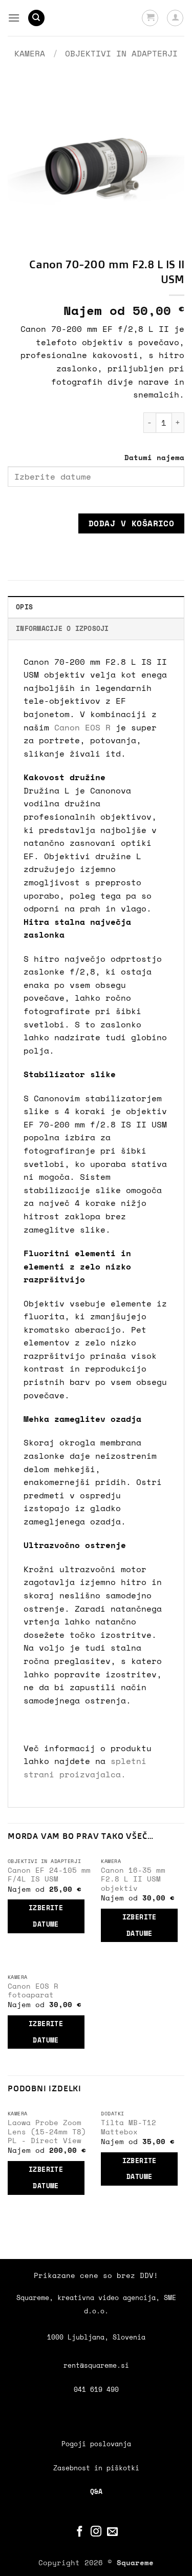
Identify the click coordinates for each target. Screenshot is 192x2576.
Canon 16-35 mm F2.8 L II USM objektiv (133, 1880)
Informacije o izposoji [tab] (62, 629)
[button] (14, 18)
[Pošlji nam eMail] (112, 2532)
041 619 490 (96, 2390)
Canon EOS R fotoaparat (33, 1991)
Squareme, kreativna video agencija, (90, 2298)
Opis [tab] (24, 607)
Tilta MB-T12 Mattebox (129, 2127)
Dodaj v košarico (131, 523)
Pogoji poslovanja (96, 2444)
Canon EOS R (82, 727)
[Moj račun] (175, 18)
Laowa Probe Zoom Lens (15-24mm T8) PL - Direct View (47, 2132)
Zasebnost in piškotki (96, 2468)
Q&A (96, 2492)
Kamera (30, 53)
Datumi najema (154, 457)
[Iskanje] (36, 18)
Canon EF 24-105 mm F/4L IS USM (49, 1875)
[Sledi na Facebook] (80, 2532)
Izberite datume (46, 1916)
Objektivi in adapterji (121, 53)
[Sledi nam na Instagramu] (96, 2532)
